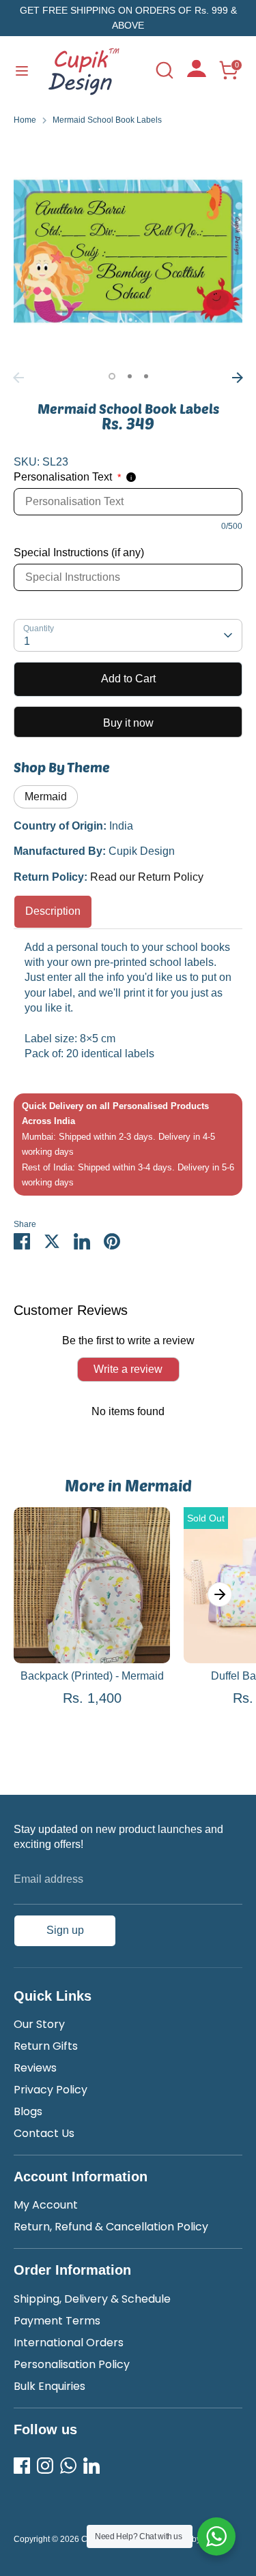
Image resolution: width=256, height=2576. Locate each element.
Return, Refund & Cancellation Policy (111, 2227)
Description (53, 911)
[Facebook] (22, 2466)
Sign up (65, 1930)
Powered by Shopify (194, 2539)
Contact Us (44, 2133)
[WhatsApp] (68, 2466)
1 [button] (112, 376)
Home (25, 120)
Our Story (39, 2024)
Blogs (28, 2111)
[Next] (238, 378)
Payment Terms (57, 2321)
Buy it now (128, 723)
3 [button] (146, 376)
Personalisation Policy (72, 2364)
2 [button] (130, 376)
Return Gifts (46, 2046)
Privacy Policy (51, 2090)
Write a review (128, 1369)
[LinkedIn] (91, 2466)
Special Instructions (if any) (79, 552)
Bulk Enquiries (49, 2386)
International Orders (69, 2343)
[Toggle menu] (22, 70)
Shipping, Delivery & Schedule (92, 2299)
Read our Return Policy (147, 877)
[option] (128, 251)
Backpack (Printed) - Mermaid (92, 1676)
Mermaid (46, 797)
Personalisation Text (67, 477)
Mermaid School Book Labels (107, 120)
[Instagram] (45, 2466)
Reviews (35, 2068)
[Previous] (18, 378)
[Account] (197, 73)
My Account (46, 2205)
